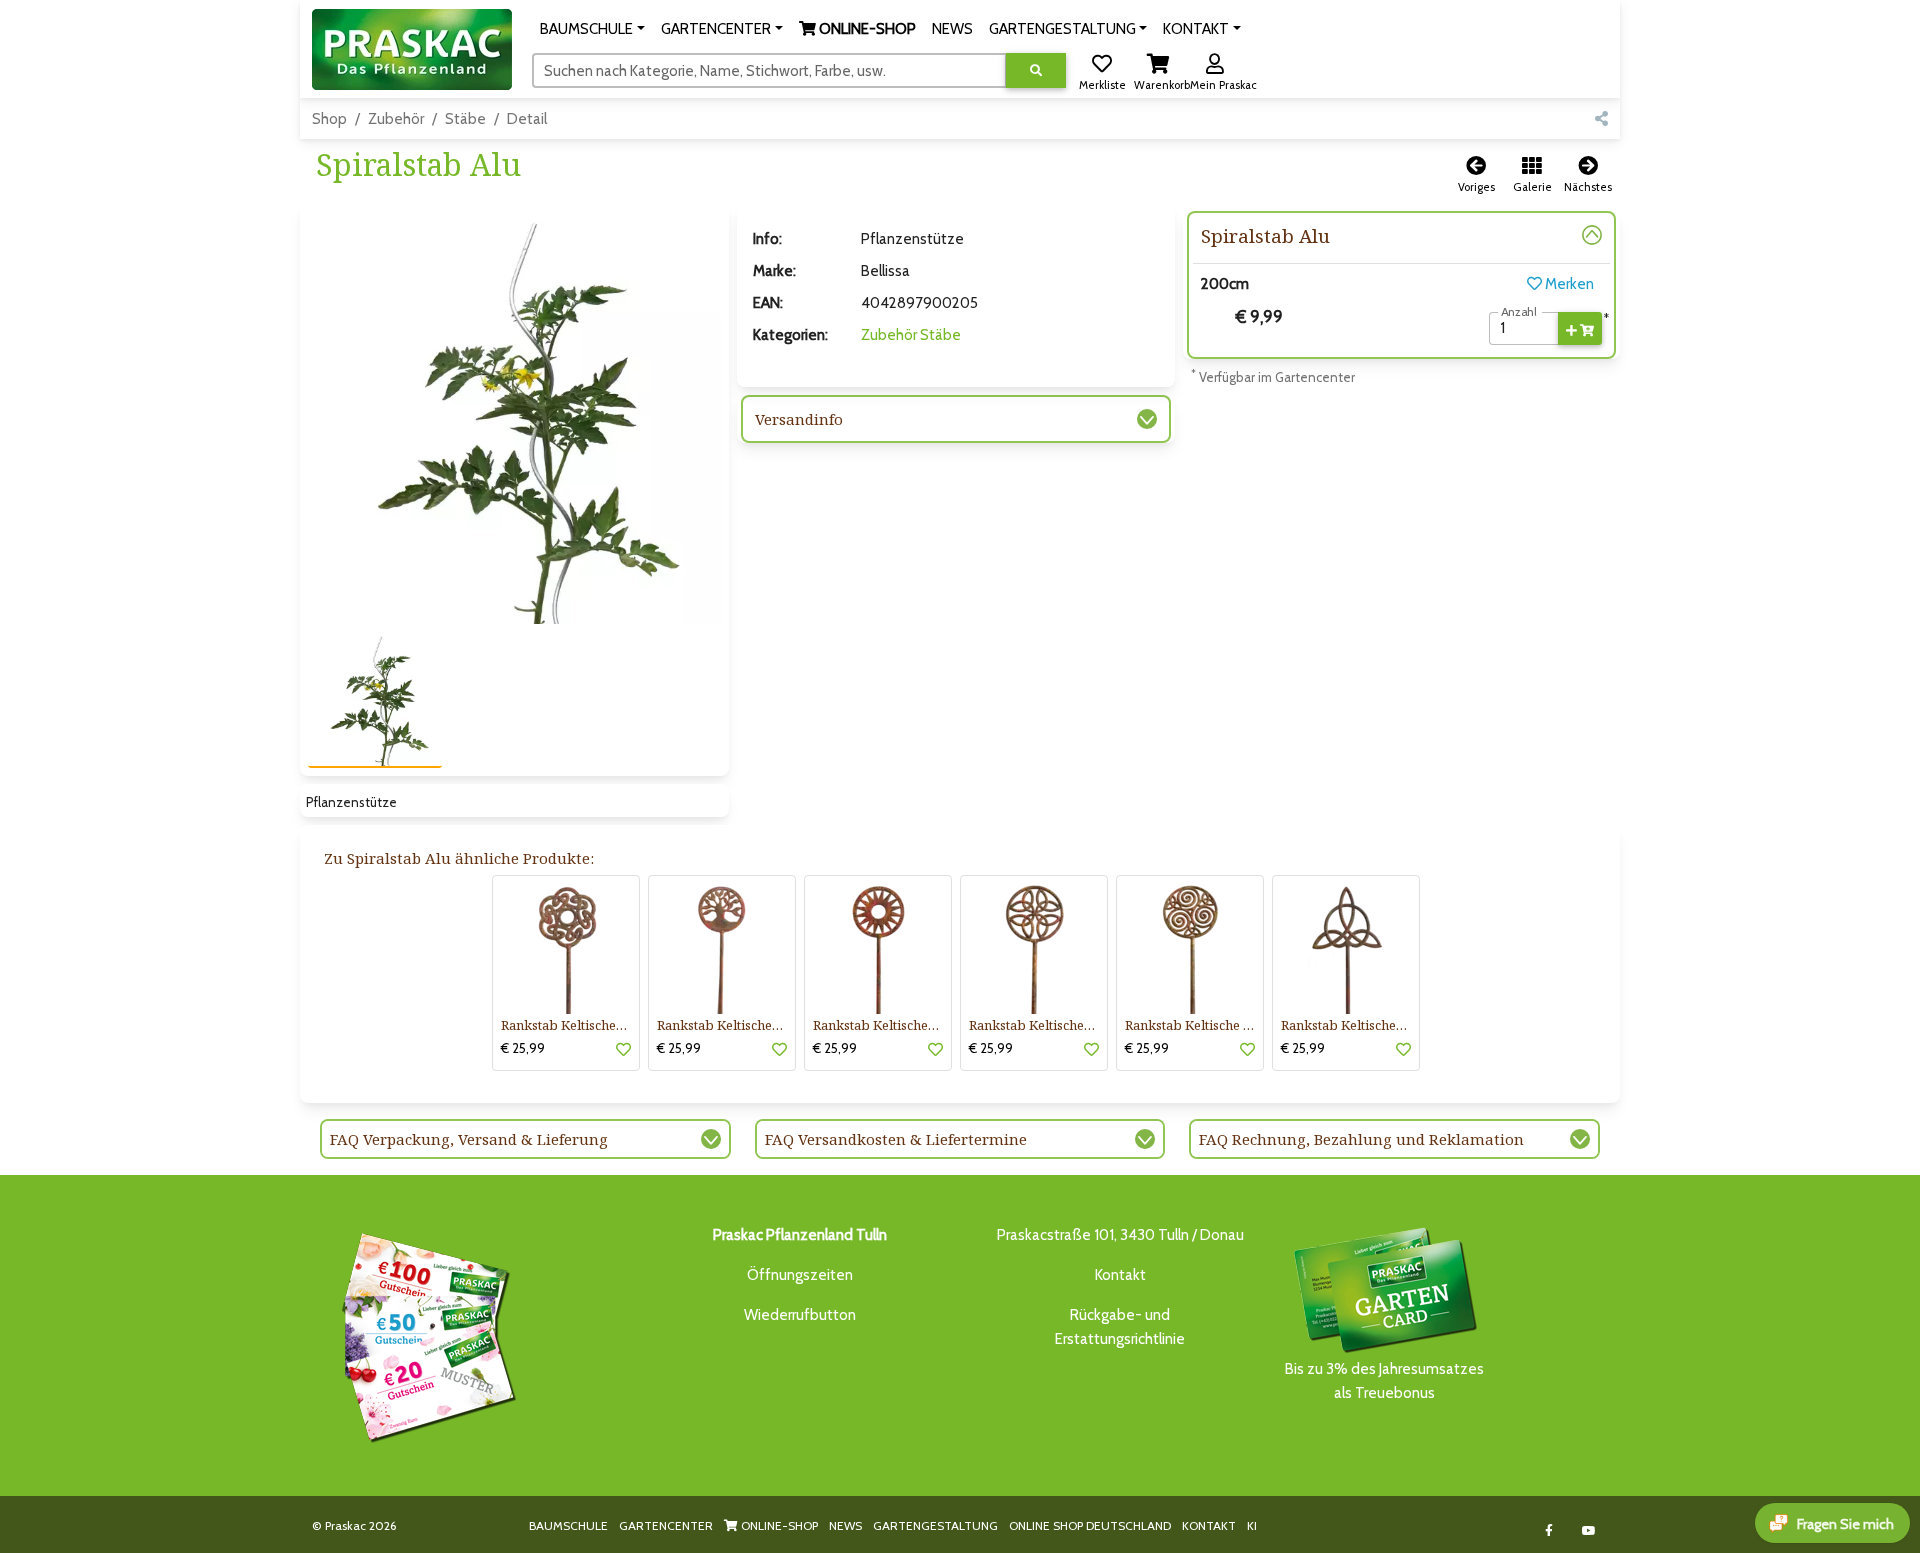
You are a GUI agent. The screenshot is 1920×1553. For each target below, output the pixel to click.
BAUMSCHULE (568, 1525)
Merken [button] (1568, 284)
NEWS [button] (952, 29)
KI (1252, 1525)
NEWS (845, 1525)
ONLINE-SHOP (778, 1525)
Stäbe (465, 119)
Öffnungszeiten (800, 1275)
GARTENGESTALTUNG (935, 1525)
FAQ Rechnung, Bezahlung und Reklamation (1361, 1139)
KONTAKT (1209, 1525)
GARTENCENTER (666, 1525)
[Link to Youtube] (1589, 1530)
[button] (592, 29)
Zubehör (396, 119)
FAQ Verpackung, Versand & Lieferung (469, 1139)
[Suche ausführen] (1036, 70)
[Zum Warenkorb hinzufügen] (1580, 329)
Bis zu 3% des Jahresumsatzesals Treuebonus (1384, 1381)
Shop (329, 119)
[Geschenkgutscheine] (424, 1334)
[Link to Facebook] (1549, 1530)
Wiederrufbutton (800, 1315)
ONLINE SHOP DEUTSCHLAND (1090, 1525)
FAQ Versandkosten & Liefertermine (896, 1139)
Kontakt (1120, 1275)
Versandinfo (799, 419)
